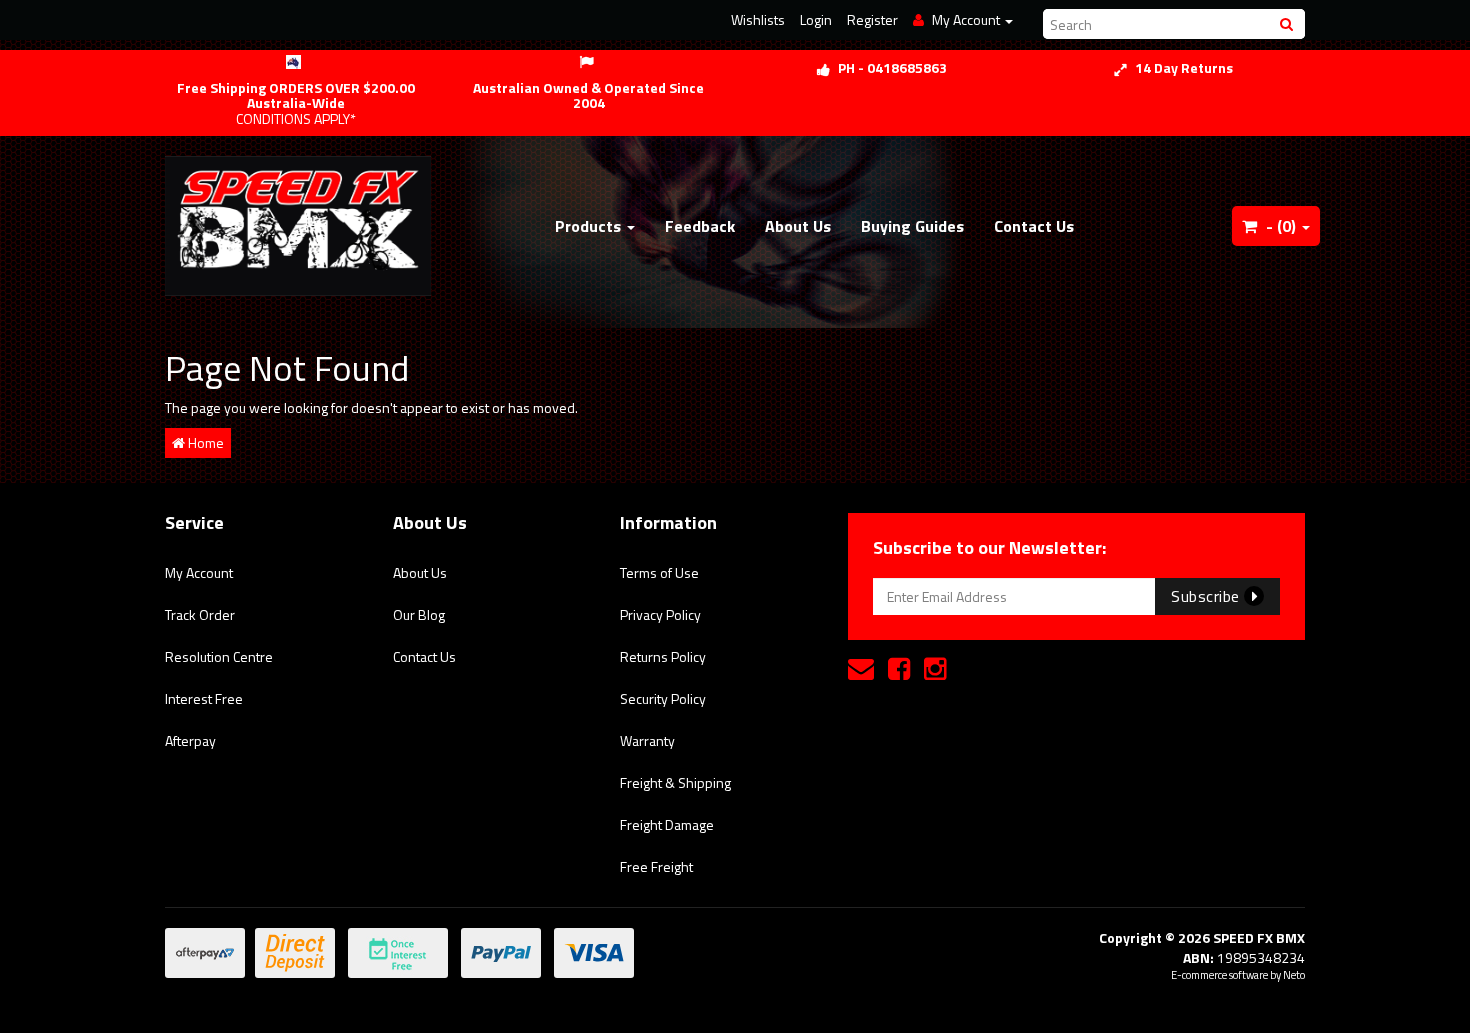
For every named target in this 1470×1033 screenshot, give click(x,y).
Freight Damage (667, 824)
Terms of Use (659, 572)
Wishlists (758, 19)
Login (816, 19)
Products (590, 226)
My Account (199, 572)
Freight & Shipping (675, 782)
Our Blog (419, 614)
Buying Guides (912, 226)
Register (872, 19)
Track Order (200, 614)
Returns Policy (663, 656)
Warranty (647, 740)
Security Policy (663, 698)
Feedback (700, 226)
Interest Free (204, 698)
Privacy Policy (660, 614)
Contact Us (1034, 226)
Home (204, 442)
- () (1281, 226)
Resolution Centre (219, 656)
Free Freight (656, 866)
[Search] (1289, 24)
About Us (798, 226)
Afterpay (190, 740)
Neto (1294, 975)
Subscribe (1207, 596)
